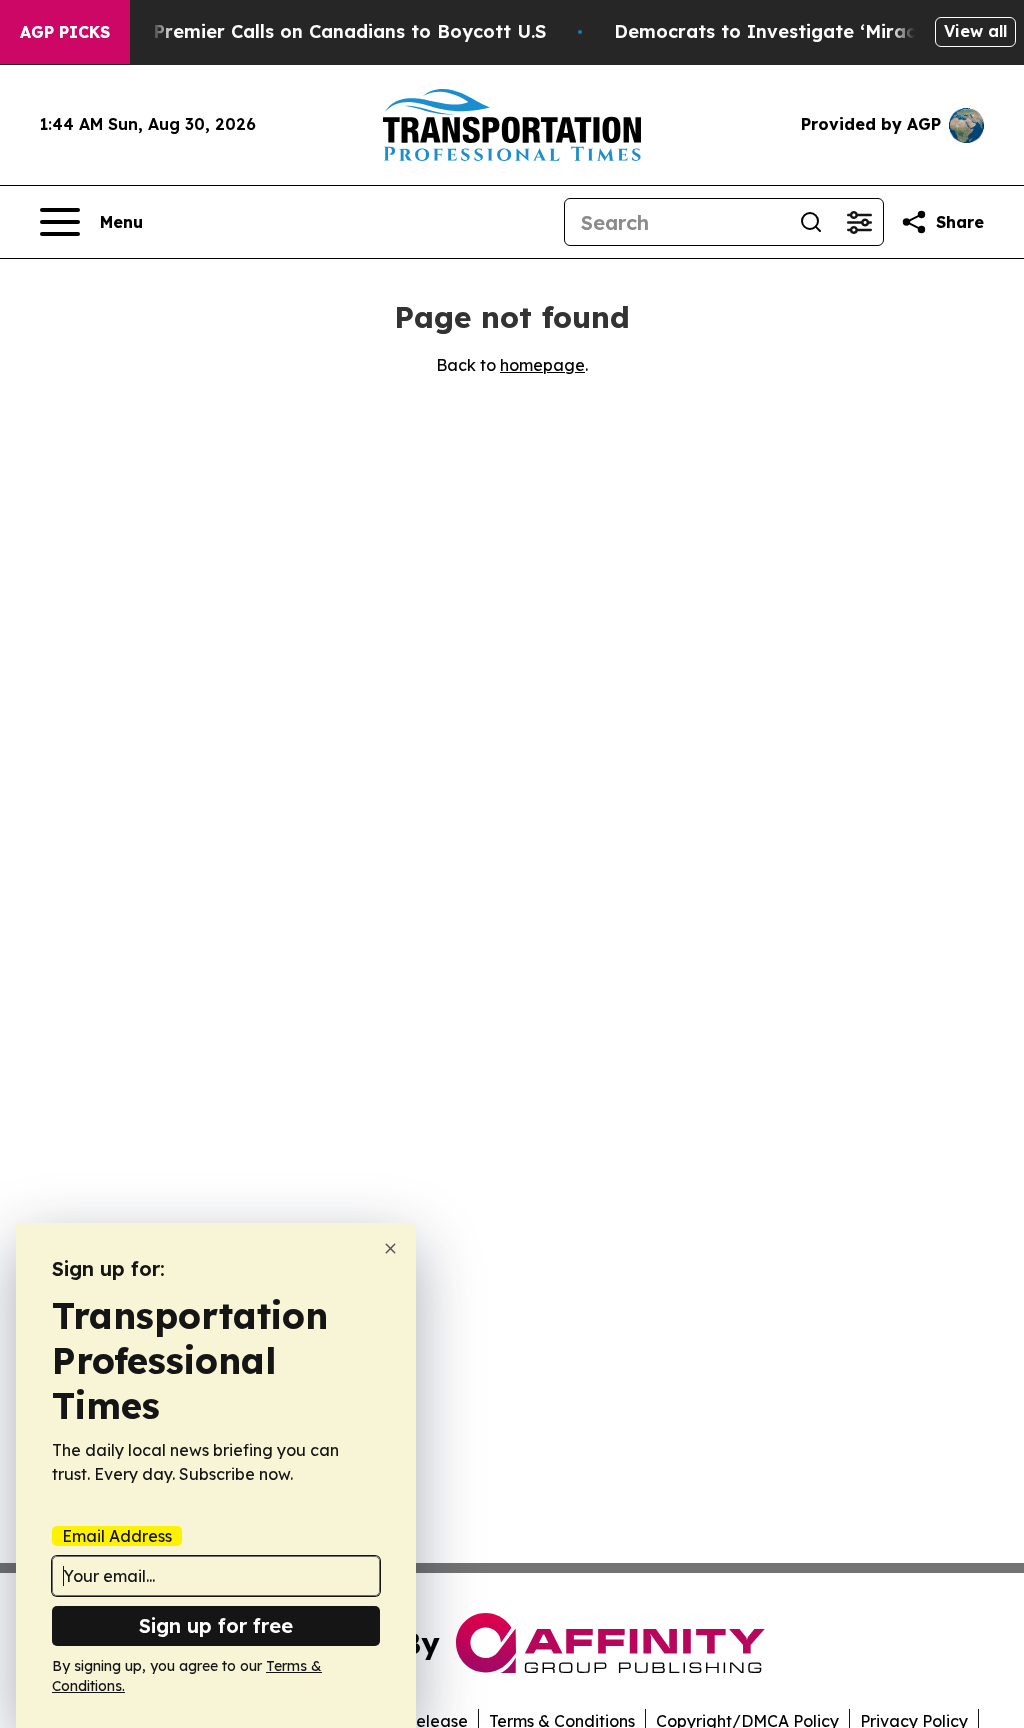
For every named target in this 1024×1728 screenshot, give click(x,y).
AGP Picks (65, 32)
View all (975, 31)
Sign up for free (216, 1625)
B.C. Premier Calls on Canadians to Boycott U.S (330, 31)
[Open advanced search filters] (859, 222)
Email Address (117, 1536)
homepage (542, 365)
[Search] (811, 222)
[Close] (390, 1248)
